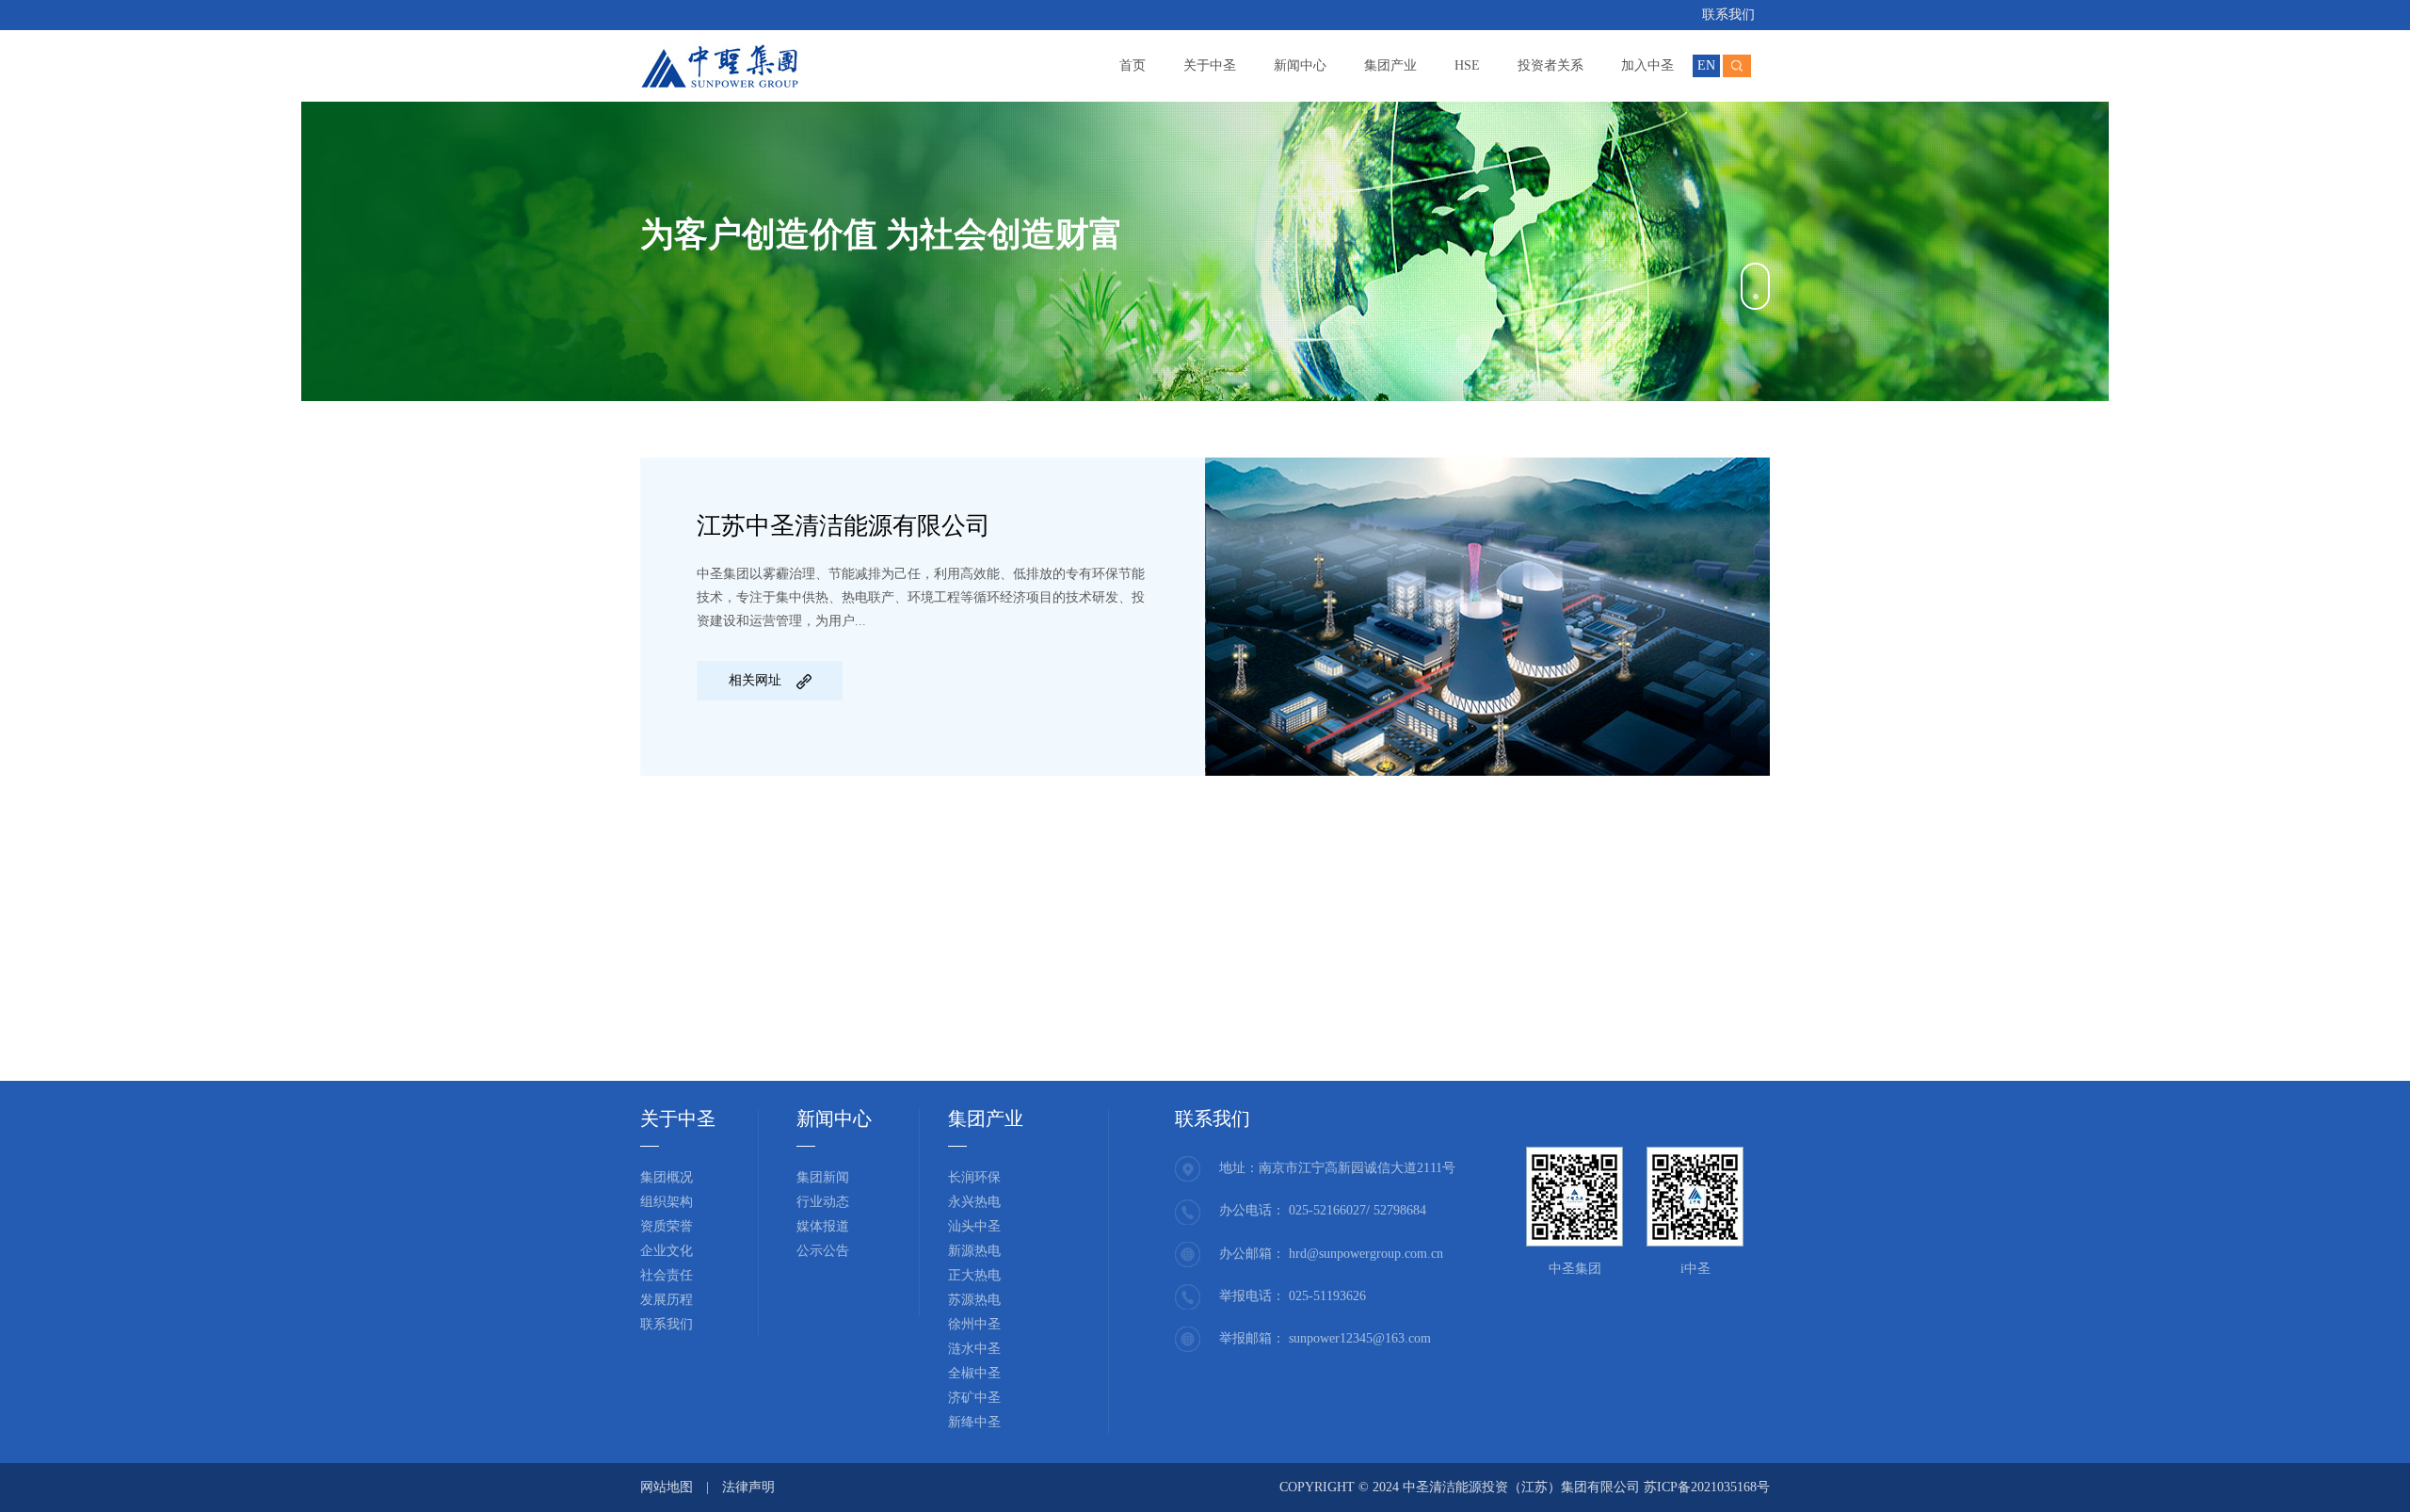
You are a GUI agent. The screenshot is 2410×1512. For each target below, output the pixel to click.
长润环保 (974, 1177)
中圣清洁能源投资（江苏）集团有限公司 (1523, 1487)
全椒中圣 (974, 1373)
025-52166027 (1327, 1210)
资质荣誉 (667, 1226)
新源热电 (974, 1251)
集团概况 (667, 1177)
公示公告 (823, 1251)
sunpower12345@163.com (1360, 1338)
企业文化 (667, 1251)
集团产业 (1390, 65)
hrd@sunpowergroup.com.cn (1366, 1254)
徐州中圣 (974, 1324)
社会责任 (667, 1275)
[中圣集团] (720, 63)
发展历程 (667, 1300)
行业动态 (823, 1202)
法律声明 (748, 1487)
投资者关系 (1550, 65)
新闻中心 (1300, 65)
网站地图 (667, 1487)
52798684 (1400, 1210)
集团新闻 (823, 1177)
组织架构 (667, 1202)
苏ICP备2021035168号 (1707, 1487)
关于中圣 (1210, 65)
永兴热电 (974, 1202)
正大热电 (974, 1275)
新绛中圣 (974, 1422)
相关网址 (755, 680)
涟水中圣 (974, 1349)
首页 (1133, 65)
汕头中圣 (974, 1226)
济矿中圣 (974, 1398)
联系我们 (1728, 15)
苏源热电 (974, 1300)
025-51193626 (1327, 1296)
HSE (1467, 65)
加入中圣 (1647, 65)
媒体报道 (823, 1226)
